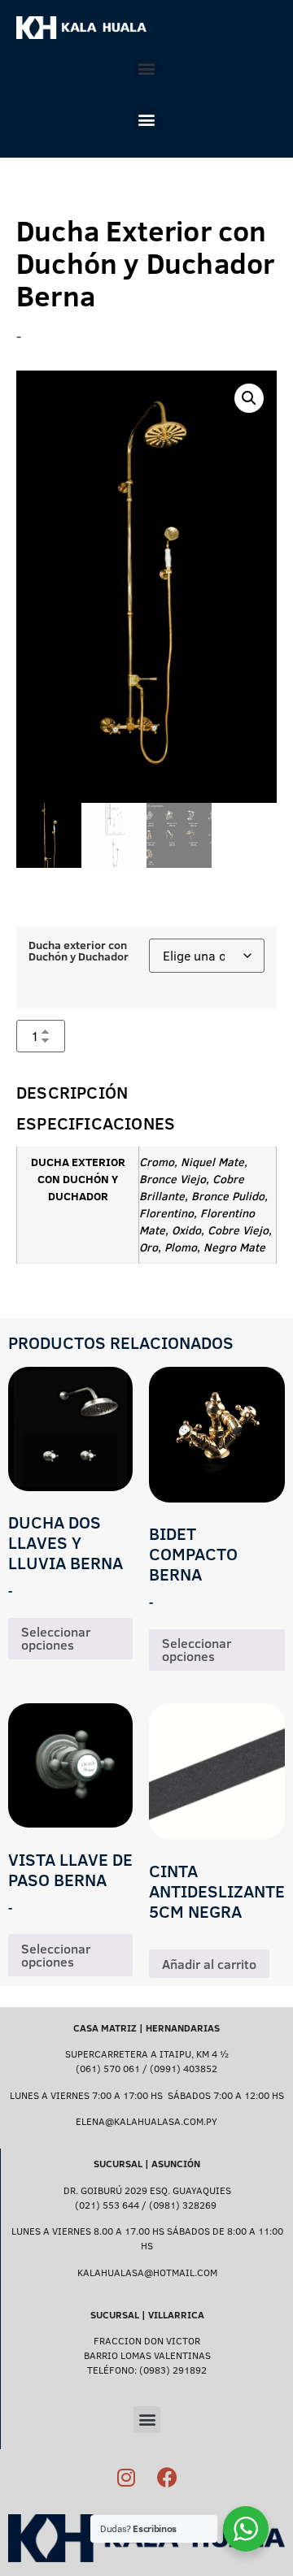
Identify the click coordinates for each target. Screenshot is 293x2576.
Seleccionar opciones (56, 1638)
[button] (147, 69)
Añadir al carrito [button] (209, 1964)
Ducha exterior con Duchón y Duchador (79, 951)
